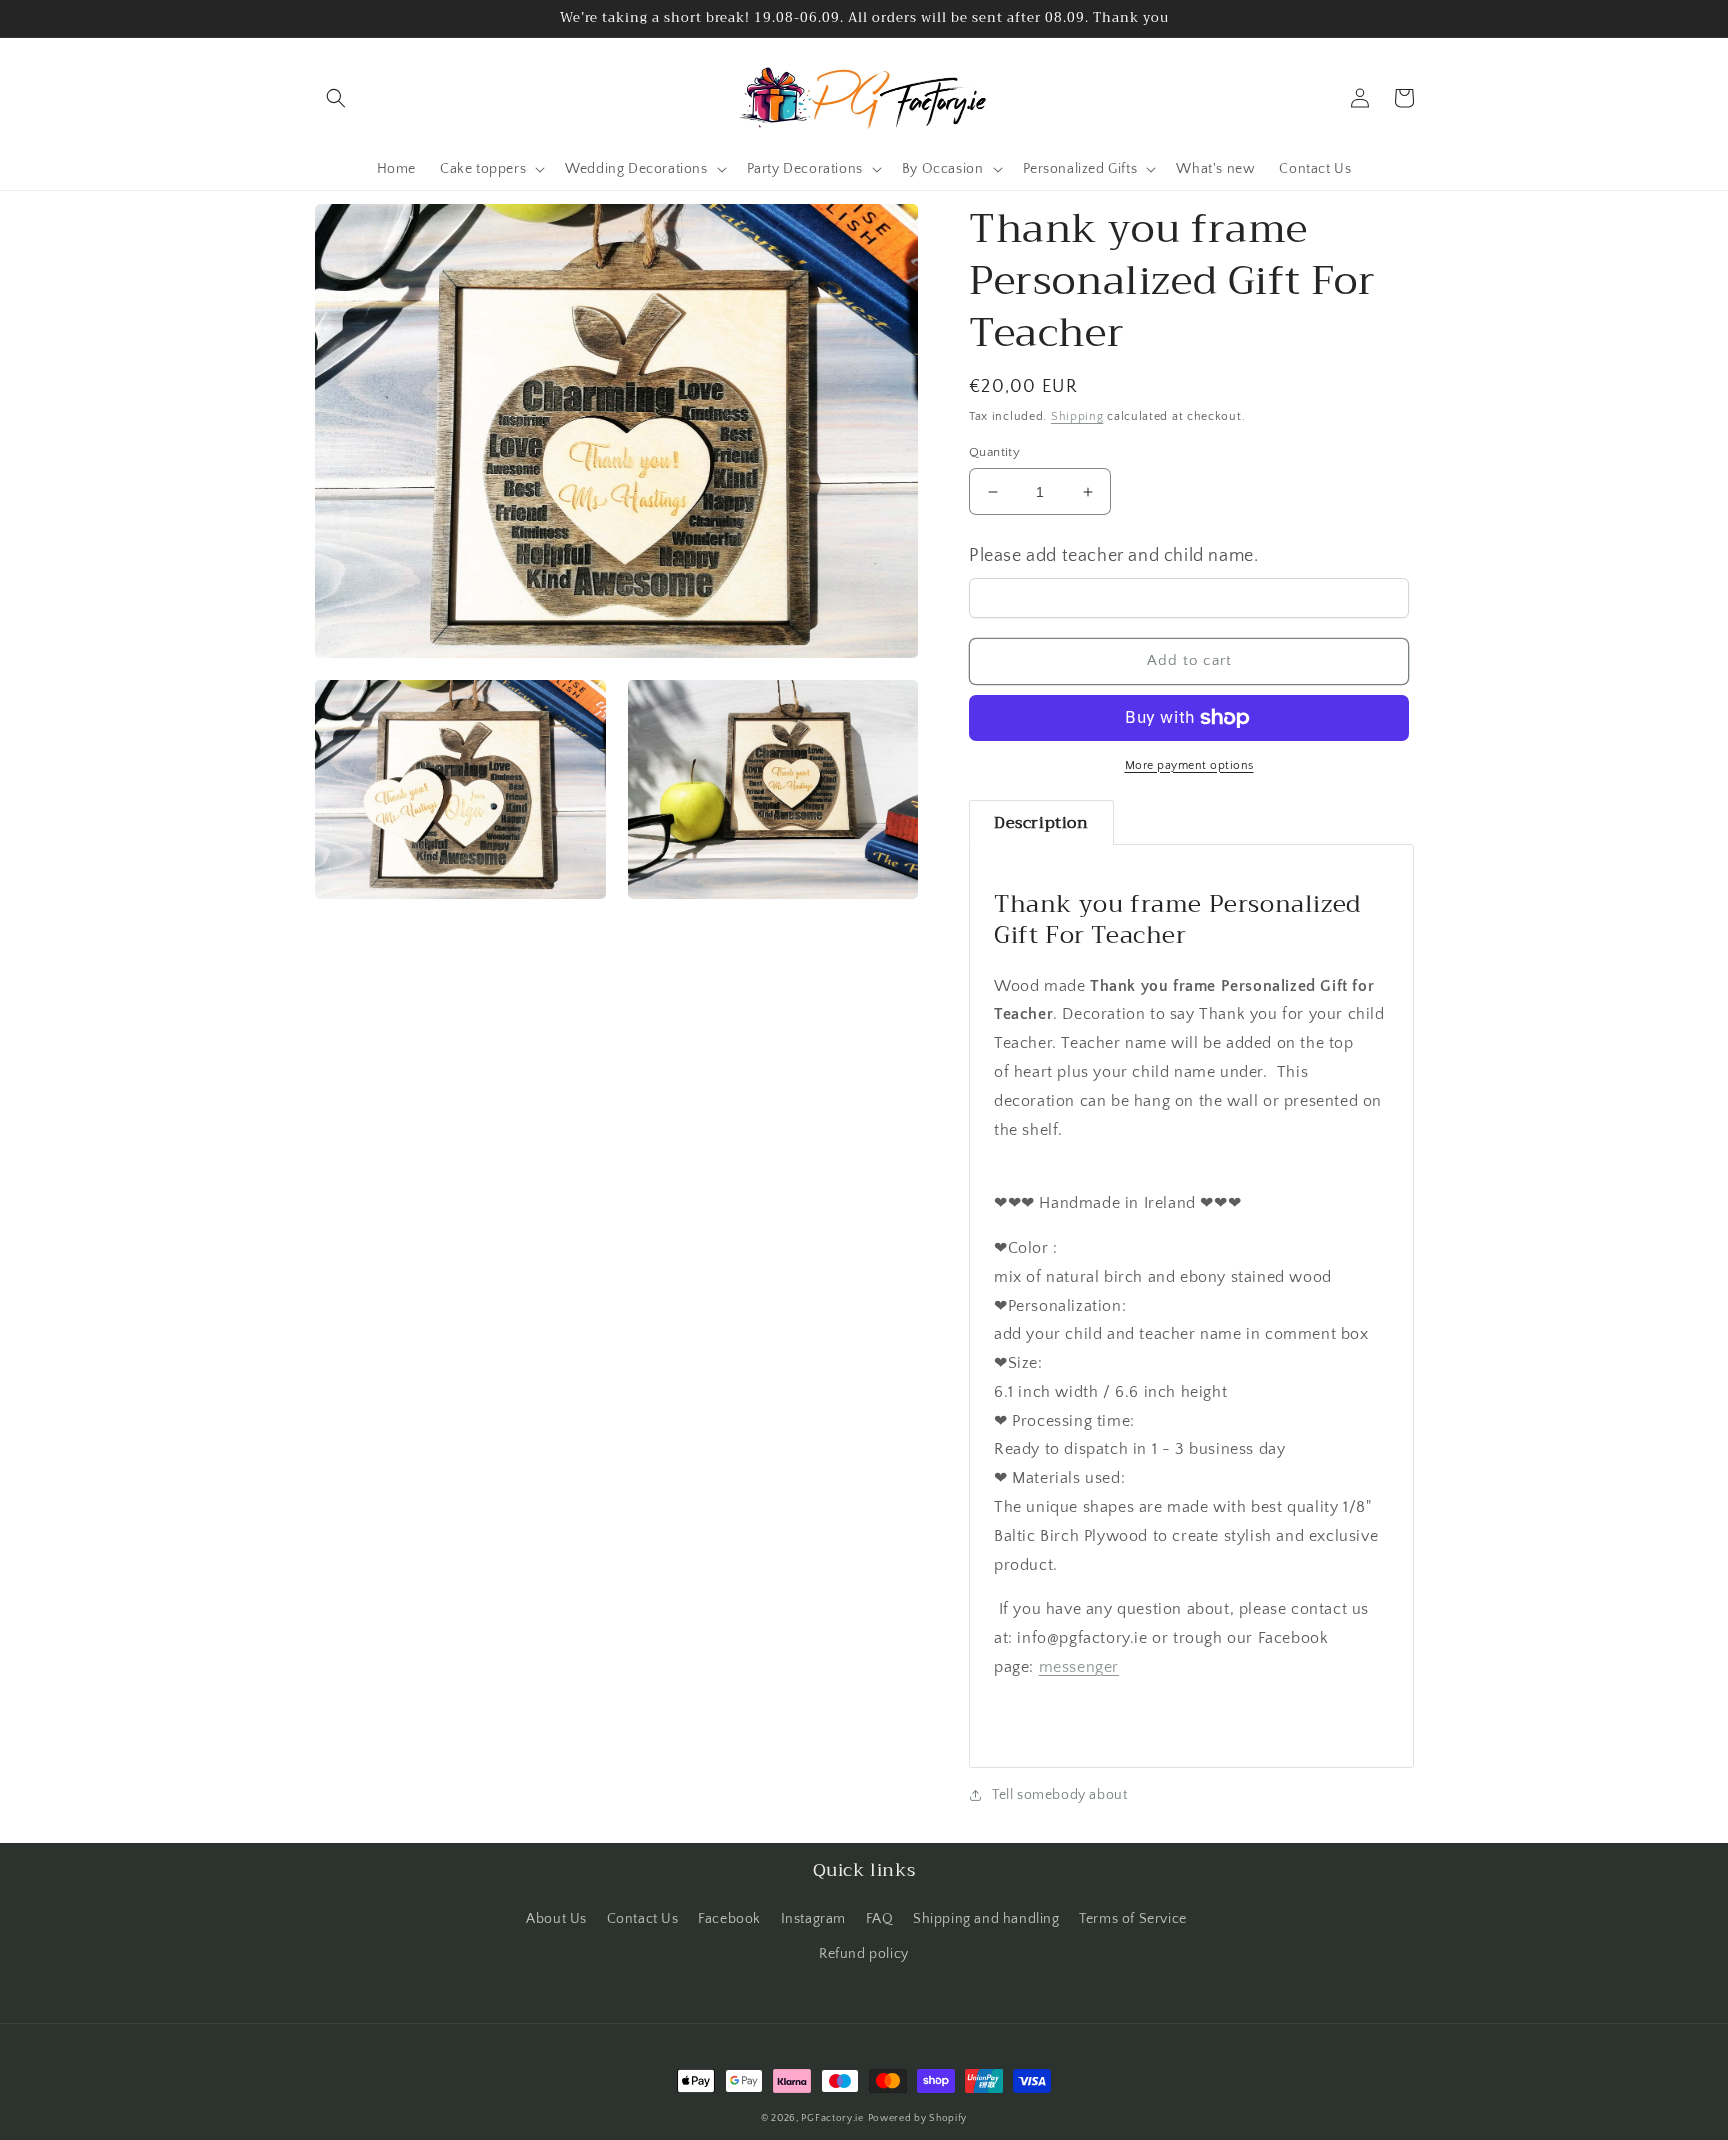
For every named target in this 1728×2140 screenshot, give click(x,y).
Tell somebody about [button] (1059, 1795)
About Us (556, 1919)
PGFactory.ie (832, 2118)
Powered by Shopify (918, 2118)
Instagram (813, 1919)
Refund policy (864, 1954)
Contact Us (643, 1919)
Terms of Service (1133, 1919)
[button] (336, 98)
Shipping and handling (986, 1919)
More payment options (1189, 765)
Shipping (1077, 416)
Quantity (994, 452)
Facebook (729, 1919)
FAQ (880, 1919)
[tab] (1041, 823)
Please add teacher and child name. (1113, 556)
